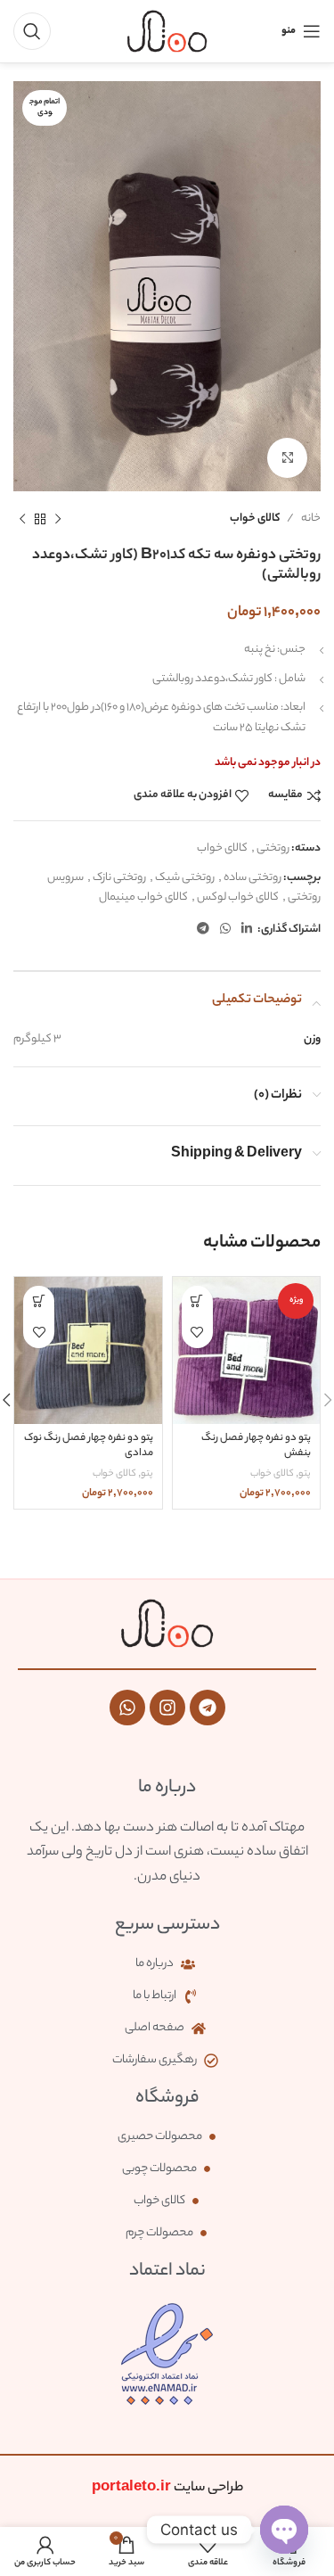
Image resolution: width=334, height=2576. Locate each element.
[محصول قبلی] (58, 519)
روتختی (273, 848)
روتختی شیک (185, 878)
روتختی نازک (119, 878)
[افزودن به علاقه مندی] (197, 1333)
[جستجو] (32, 31)
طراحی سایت (167, 2488)
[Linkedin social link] (247, 930)
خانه (311, 518)
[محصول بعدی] (22, 519)
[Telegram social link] (203, 930)
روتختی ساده (253, 878)
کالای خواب (255, 518)
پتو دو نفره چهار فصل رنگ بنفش (256, 1447)
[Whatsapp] (127, 1708)
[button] (197, 1301)
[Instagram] (167, 1708)
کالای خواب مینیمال (143, 897)
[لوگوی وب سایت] (167, 31)
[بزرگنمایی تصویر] (287, 458)
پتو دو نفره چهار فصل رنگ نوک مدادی (89, 1447)
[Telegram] (208, 1708)
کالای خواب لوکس (238, 897)
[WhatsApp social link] (225, 930)
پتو (305, 1474)
